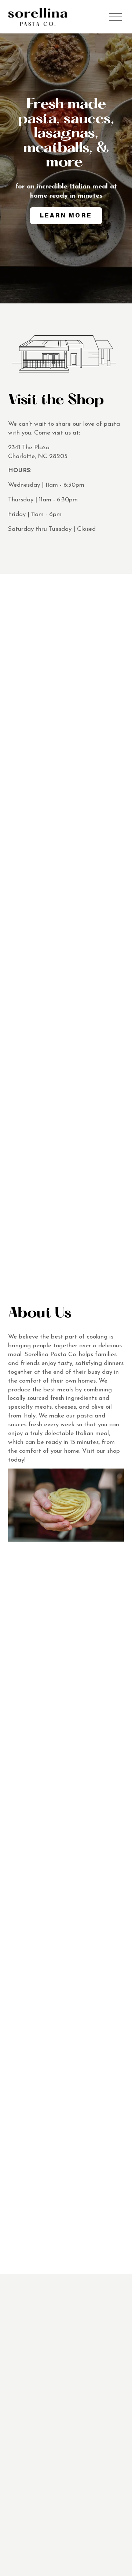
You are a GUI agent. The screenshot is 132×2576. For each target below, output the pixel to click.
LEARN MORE (66, 215)
